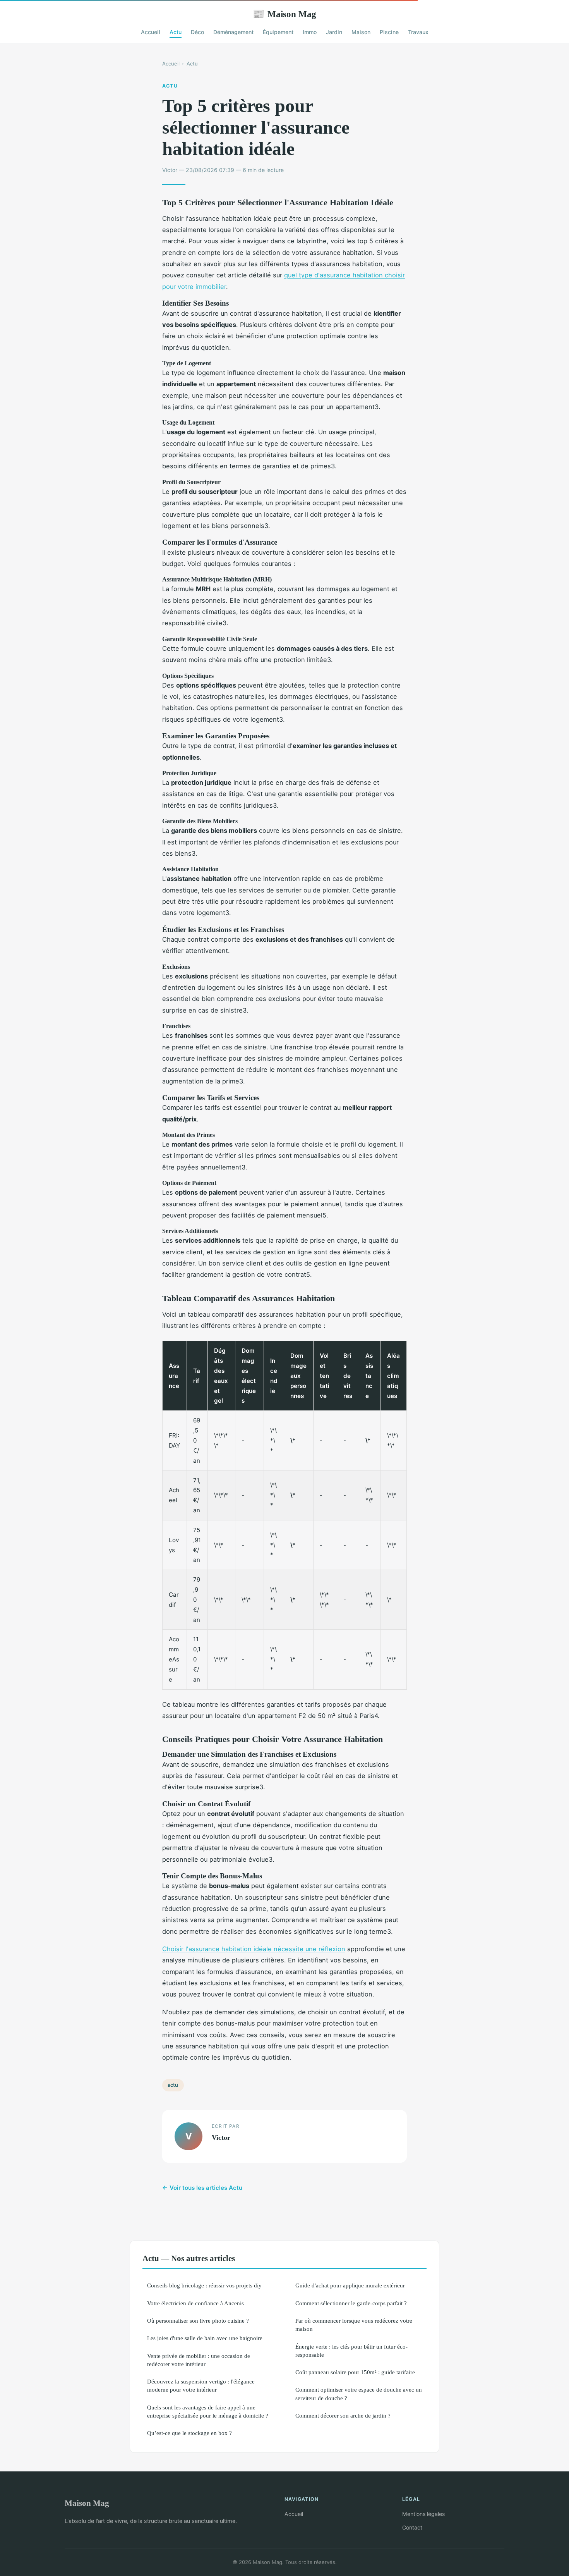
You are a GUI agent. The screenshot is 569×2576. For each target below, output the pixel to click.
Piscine (389, 32)
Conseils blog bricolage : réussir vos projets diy (204, 2285)
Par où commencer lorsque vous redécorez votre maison (354, 2325)
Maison (361, 32)
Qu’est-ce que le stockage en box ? (189, 2433)
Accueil (151, 32)
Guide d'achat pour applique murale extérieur (350, 2285)
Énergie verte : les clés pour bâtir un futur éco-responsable (351, 2351)
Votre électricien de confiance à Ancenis (195, 2303)
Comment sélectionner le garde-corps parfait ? (351, 2303)
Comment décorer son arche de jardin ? (343, 2415)
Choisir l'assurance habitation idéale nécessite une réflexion (254, 1949)
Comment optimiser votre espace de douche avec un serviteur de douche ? (359, 2394)
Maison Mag (284, 14)
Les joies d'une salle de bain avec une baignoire (205, 2338)
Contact (412, 2527)
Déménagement (233, 32)
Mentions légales (423, 2514)
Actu (176, 32)
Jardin (334, 32)
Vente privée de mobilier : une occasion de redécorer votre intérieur (199, 2360)
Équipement (278, 32)
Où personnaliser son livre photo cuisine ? (198, 2321)
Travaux (418, 32)
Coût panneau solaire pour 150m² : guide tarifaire (355, 2372)
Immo (310, 32)
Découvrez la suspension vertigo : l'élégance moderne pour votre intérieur (201, 2385)
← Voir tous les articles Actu (202, 2188)
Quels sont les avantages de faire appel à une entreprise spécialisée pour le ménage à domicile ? (208, 2411)
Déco (197, 32)
